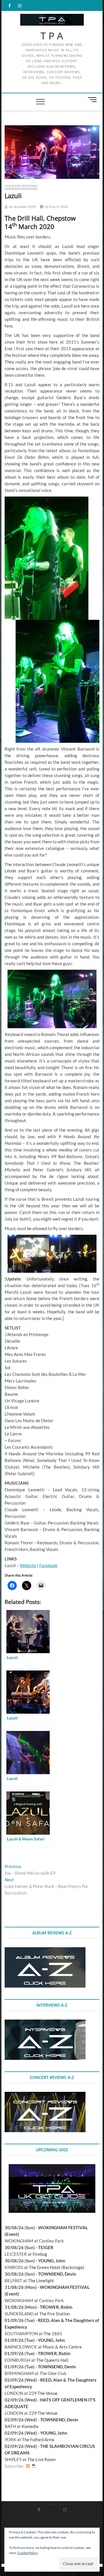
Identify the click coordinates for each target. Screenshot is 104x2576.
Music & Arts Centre (62, 2347)
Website (28, 1565)
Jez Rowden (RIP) (22, 207)
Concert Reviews (21, 186)
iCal (34, 2466)
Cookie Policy (28, 2553)
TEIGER (46, 2247)
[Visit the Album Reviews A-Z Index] (45, 1950)
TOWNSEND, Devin (57, 2274)
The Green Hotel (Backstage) (57, 2267)
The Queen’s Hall (52, 2360)
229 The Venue (43, 2393)
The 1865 (53, 2333)
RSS (28, 2466)
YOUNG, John (52, 2261)
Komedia (30, 2426)
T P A (52, 36)
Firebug (40, 2254)
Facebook (48, 1565)
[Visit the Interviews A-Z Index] (45, 2023)
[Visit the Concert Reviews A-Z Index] (45, 2095)
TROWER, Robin (56, 2307)
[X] (52, 2505)
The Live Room (41, 2459)
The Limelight (41, 2280)
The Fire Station (54, 2314)
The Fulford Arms (38, 2439)
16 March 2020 (56, 207)
